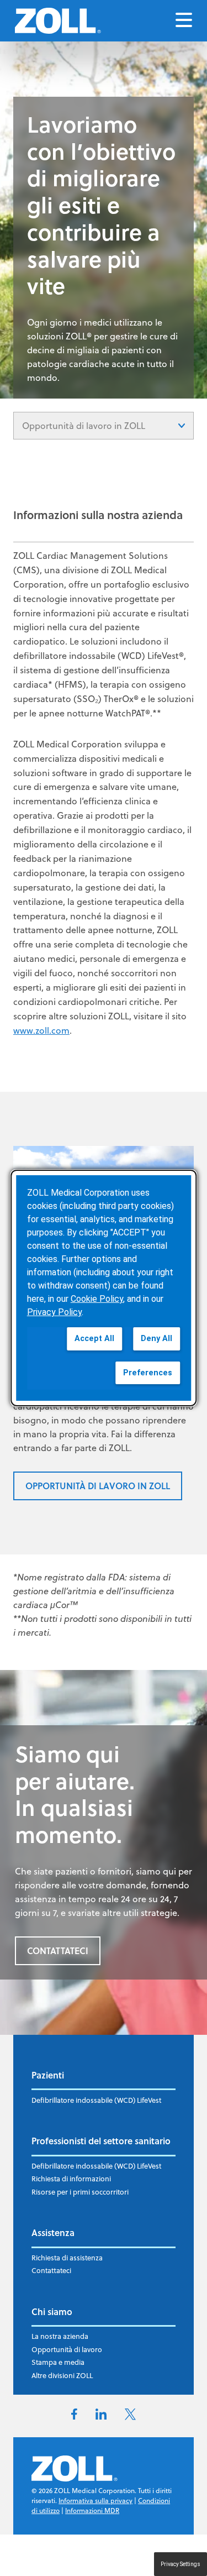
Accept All (94, 1339)
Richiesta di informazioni (71, 2179)
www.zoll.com (41, 1030)
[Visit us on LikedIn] (101, 2416)
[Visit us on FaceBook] (74, 2416)
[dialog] (104, 1288)
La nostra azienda (60, 2336)
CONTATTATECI (58, 1951)
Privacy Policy (54, 1312)
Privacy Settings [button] (181, 2564)
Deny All (156, 1339)
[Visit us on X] (130, 2417)
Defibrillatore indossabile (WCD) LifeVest (96, 2100)
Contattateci (51, 2270)
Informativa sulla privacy (95, 2501)
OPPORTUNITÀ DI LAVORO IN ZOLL (98, 1486)
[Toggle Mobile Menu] (184, 21)
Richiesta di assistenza (67, 2258)
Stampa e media (58, 2362)
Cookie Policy (97, 1299)
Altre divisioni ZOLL (62, 2375)
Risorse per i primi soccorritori (80, 2192)
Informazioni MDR (92, 2510)
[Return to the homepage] (58, 21)
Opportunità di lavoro (67, 2349)
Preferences (148, 1373)
